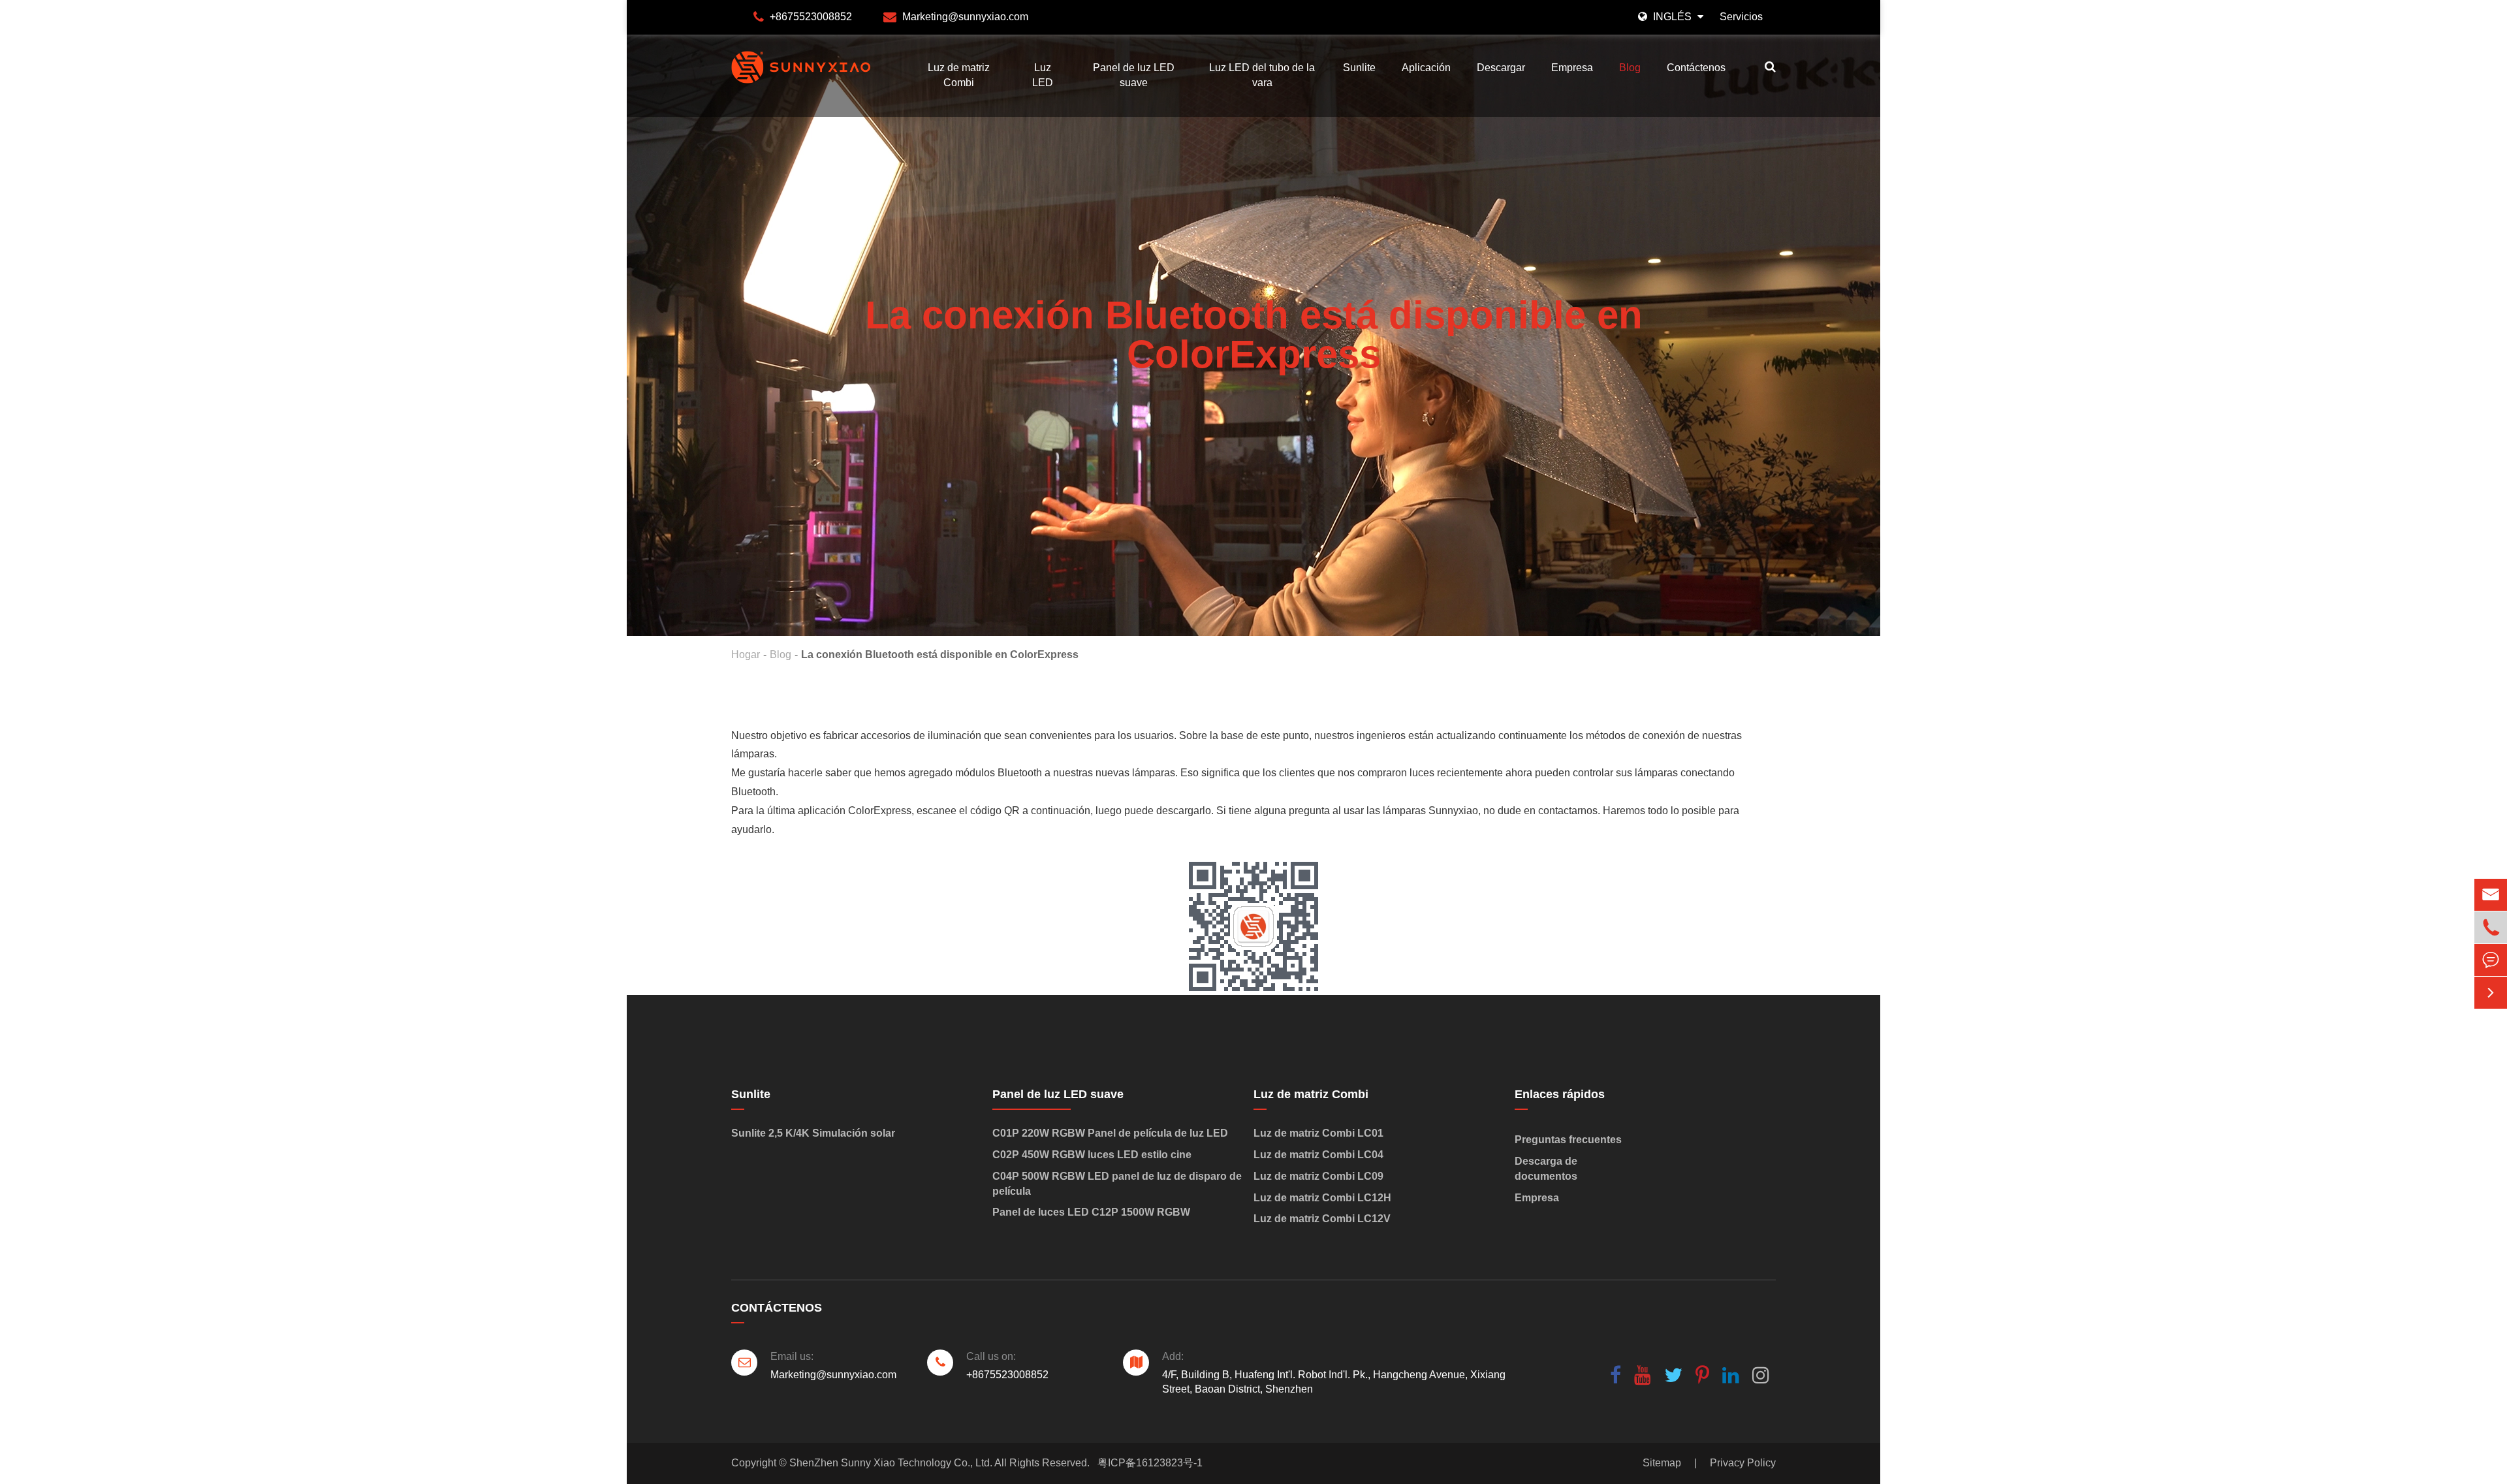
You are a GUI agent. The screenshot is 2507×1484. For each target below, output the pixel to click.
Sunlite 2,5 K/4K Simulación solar (813, 1133)
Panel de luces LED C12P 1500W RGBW (1091, 1212)
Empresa (1572, 68)
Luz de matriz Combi (959, 75)
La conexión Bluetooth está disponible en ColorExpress (940, 655)
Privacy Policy (1743, 1463)
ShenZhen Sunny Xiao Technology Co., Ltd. (891, 1463)
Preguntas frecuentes (1568, 1140)
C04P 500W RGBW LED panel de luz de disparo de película (1117, 1184)
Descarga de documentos (1546, 1169)
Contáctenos (1696, 68)
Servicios (1741, 17)
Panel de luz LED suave (1134, 75)
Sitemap (1662, 1463)
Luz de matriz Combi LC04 (1318, 1155)
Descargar (1501, 68)
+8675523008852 (811, 17)
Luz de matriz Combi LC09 (1318, 1176)
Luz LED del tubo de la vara (1262, 75)
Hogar (746, 655)
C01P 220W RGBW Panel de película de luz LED (1110, 1133)
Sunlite (1359, 68)
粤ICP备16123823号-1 (1150, 1463)
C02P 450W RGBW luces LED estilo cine (1092, 1155)
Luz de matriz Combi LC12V (1322, 1219)
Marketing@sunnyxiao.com (965, 17)
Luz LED (1043, 75)
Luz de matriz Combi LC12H (1322, 1198)
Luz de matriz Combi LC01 (1318, 1133)
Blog (1630, 68)
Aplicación (1426, 68)
